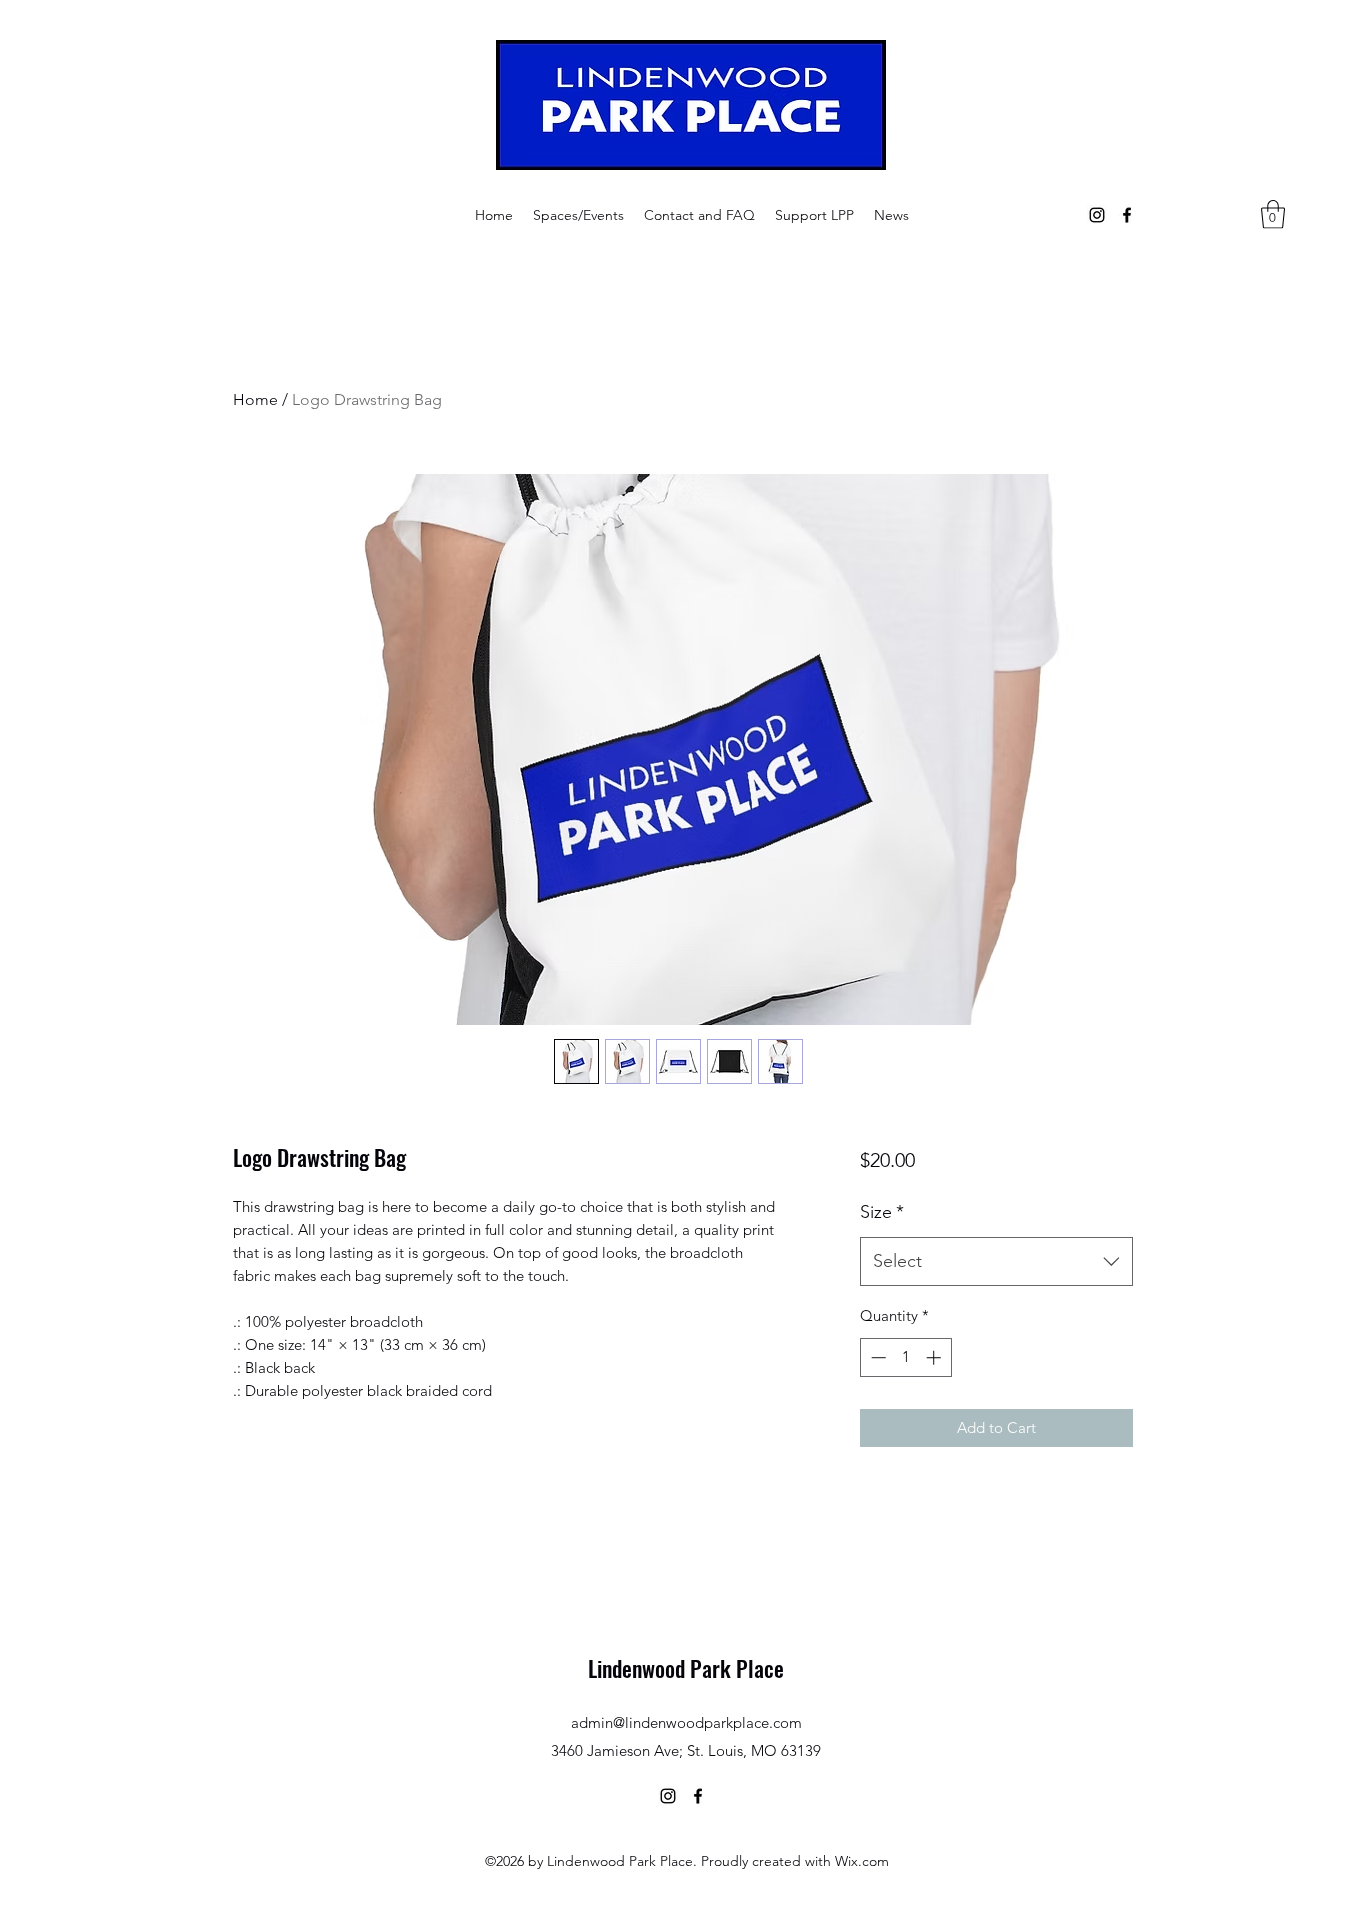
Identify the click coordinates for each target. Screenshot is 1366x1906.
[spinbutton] (905, 1357)
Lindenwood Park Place (686, 1668)
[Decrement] (876, 1357)
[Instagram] (1097, 215)
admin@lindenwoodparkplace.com (686, 1722)
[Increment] (935, 1357)
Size (882, 1212)
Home (255, 399)
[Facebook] (1127, 215)
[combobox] (996, 1262)
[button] (578, 215)
